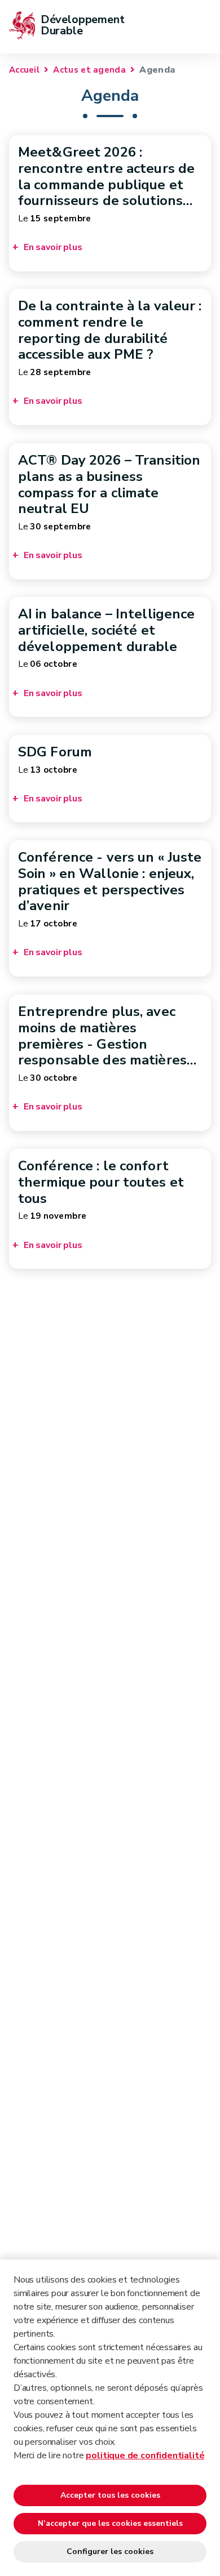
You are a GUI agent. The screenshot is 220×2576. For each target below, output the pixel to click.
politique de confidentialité (145, 2455)
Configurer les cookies (110, 2552)
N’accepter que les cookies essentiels (110, 2523)
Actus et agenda (89, 70)
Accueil (24, 70)
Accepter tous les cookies (110, 2495)
